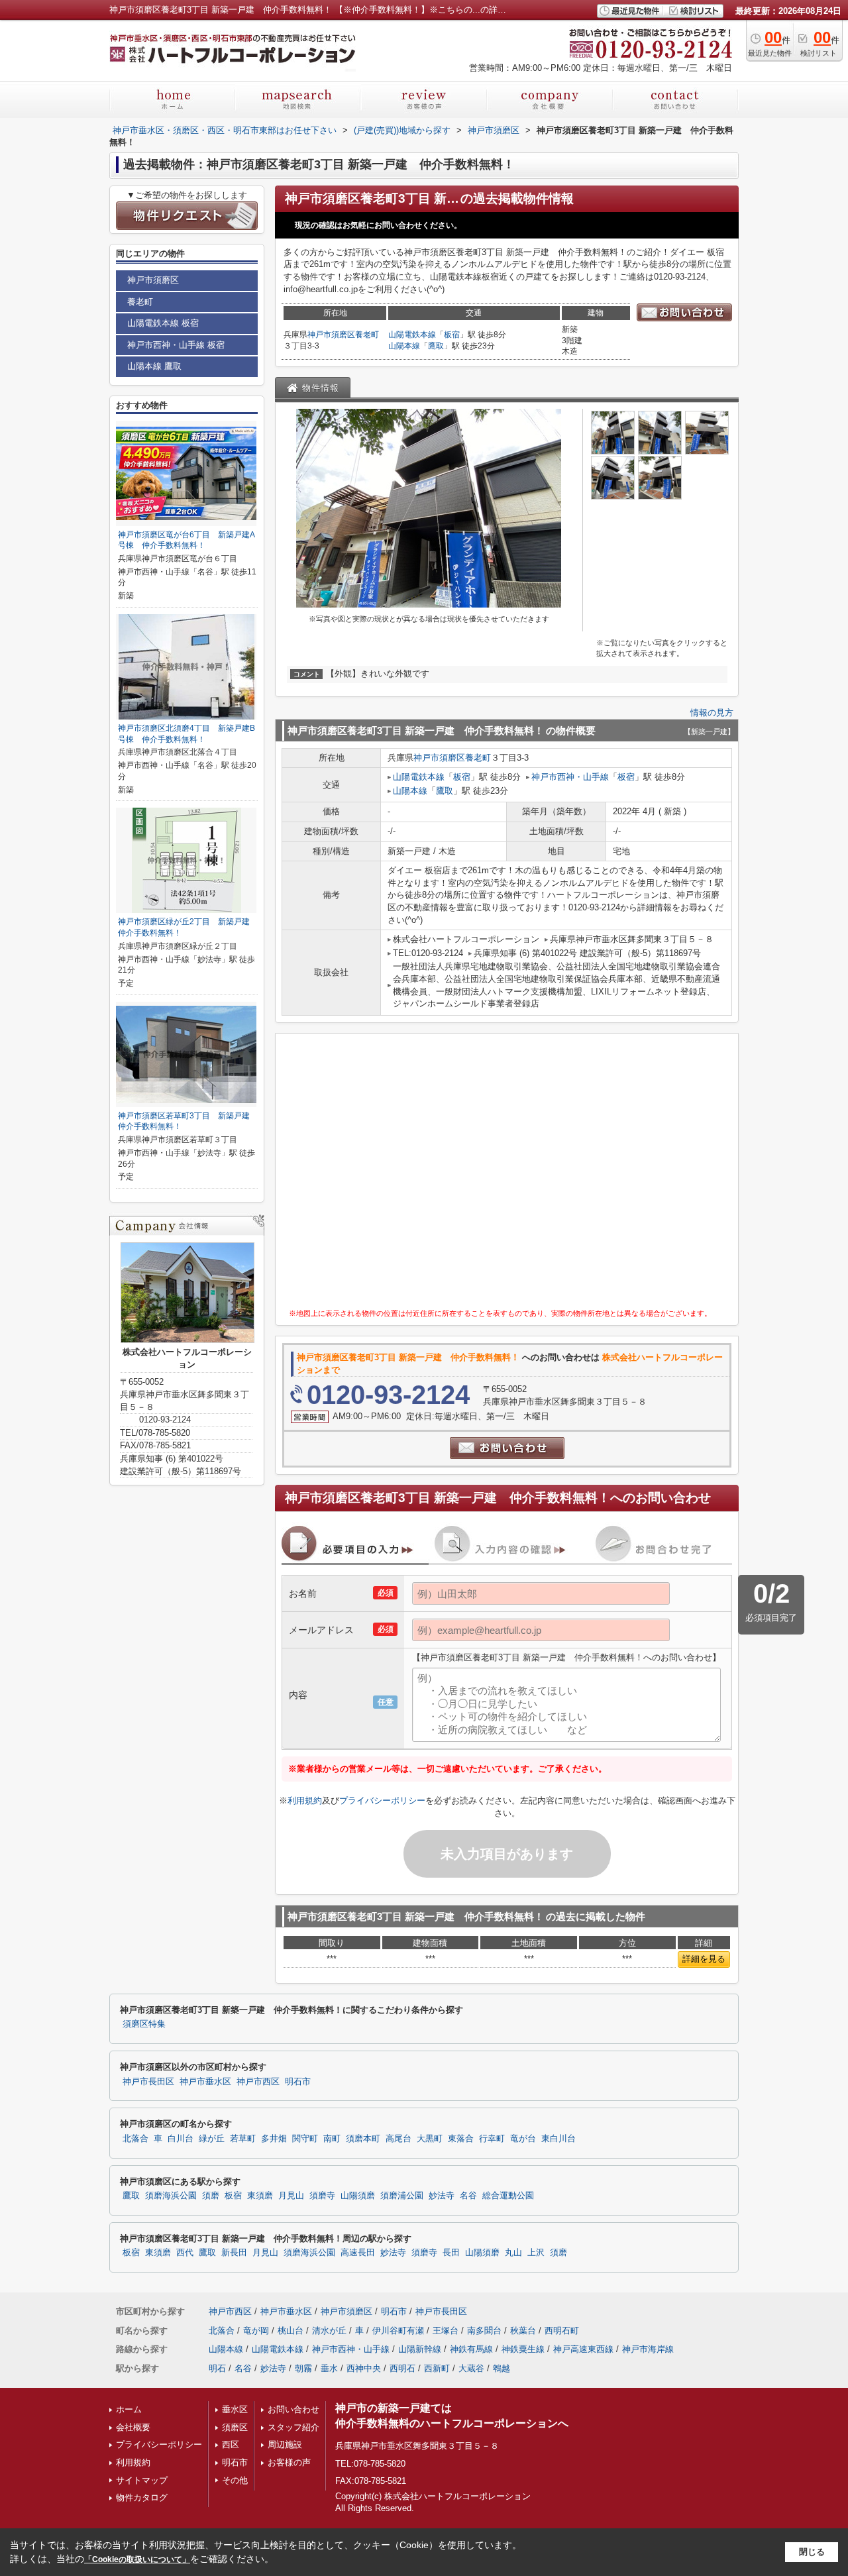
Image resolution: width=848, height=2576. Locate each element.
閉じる (812, 2552)
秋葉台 (523, 2331)
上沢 (536, 2253)
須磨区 (235, 2427)
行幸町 (492, 2139)
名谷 (468, 2196)
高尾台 (398, 2139)
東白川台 (558, 2139)
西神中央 (364, 2368)
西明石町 (562, 2331)
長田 (451, 2253)
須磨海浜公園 (171, 2196)
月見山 (291, 2196)
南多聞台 (484, 2331)
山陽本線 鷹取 (154, 366)
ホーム (129, 2409)
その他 (235, 2480)
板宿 (452, 335)
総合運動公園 (508, 2196)
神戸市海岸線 (648, 2349)
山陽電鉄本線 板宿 (163, 323)
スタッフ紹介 (293, 2427)
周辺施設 (285, 2444)
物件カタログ (142, 2497)
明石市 (298, 2082)
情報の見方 (712, 713)
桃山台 (291, 2331)
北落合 (135, 2139)
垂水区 (235, 2409)
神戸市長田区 (148, 2082)
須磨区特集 (144, 2024)
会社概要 (133, 2427)
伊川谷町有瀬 (398, 2331)
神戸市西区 (258, 2082)
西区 (231, 2444)
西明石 (402, 2368)
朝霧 (303, 2368)
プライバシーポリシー (382, 1800)
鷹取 (436, 346)
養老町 (367, 335)
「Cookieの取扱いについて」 (137, 2559)
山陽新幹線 (420, 2349)
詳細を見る (704, 1959)
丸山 (513, 2253)
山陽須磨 (358, 2196)
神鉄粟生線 (523, 2349)
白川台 (181, 2139)
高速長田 (358, 2253)
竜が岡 (256, 2331)
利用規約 (305, 1800)
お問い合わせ (293, 2409)
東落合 (461, 2139)
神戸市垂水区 (205, 2082)
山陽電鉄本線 (412, 335)
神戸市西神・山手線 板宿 (176, 345)
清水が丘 (329, 2331)
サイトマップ (142, 2480)
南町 (332, 2139)
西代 (185, 2253)
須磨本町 (363, 2139)
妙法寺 (442, 2196)
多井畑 (274, 2139)
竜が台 (523, 2139)
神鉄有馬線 (471, 2349)
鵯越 (502, 2368)
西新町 (437, 2368)
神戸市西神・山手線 (570, 777)
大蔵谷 (471, 2368)
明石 (217, 2368)
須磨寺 (322, 2196)
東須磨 (260, 2196)
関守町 (305, 2139)
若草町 (243, 2139)
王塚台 (446, 2331)
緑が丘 (212, 2139)
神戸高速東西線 (583, 2349)
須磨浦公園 (402, 2196)
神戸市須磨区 (331, 335)
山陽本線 (404, 346)
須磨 (211, 2196)
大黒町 (430, 2139)
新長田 (234, 2253)
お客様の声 (289, 2462)
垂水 (329, 2368)
